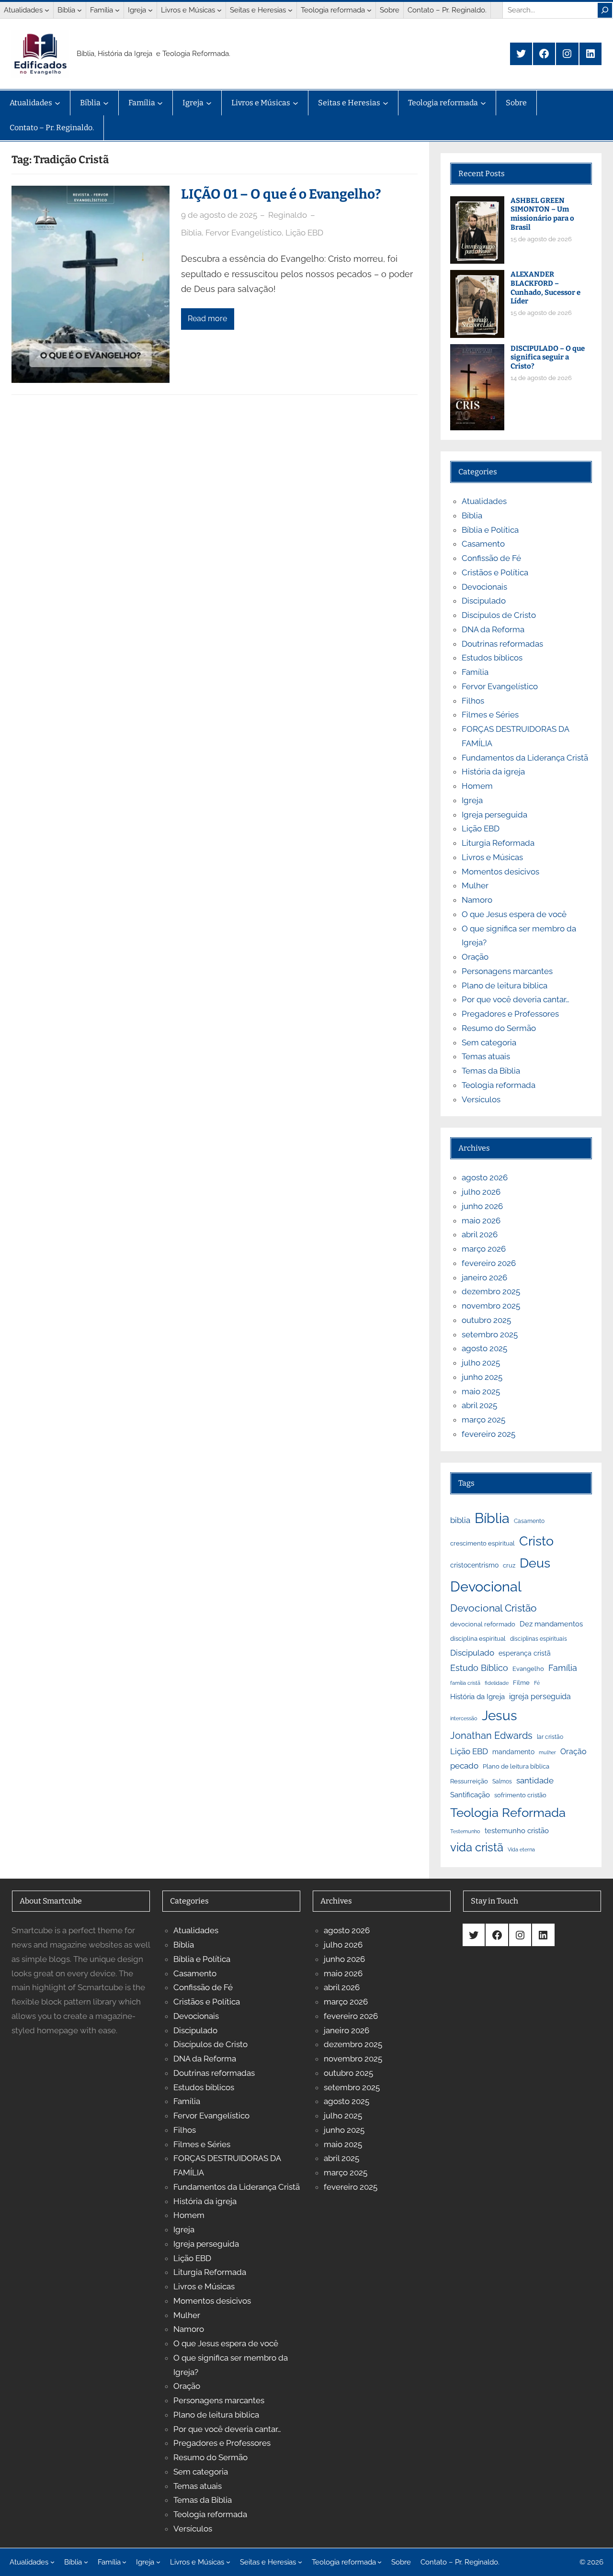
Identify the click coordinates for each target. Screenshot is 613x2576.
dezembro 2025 (491, 1291)
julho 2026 (481, 1192)
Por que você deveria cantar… (516, 999)
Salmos (502, 1781)
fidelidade (497, 1683)
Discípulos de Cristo (499, 615)
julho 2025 (481, 1363)
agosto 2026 (485, 1177)
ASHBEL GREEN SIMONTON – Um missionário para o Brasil (542, 214)
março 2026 (484, 1249)
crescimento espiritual (482, 1543)
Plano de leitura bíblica (516, 1766)
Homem (477, 786)
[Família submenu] (117, 10)
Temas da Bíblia (491, 1071)
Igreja (472, 800)
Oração (475, 957)
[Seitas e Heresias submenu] (290, 10)
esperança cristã (525, 1653)
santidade (535, 1781)
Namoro (477, 900)
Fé (537, 1683)
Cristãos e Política (495, 572)
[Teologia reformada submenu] (369, 10)
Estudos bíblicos (492, 658)
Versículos (481, 1099)
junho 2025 (482, 1377)
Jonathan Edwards (491, 1736)
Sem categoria (489, 1042)
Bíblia (191, 233)
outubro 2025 (486, 1320)
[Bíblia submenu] (79, 10)
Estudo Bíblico (479, 1668)
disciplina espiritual (478, 1639)
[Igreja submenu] (150, 10)
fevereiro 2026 (489, 1263)
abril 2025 (479, 1405)
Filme (521, 1683)
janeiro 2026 (484, 1277)
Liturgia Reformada (498, 843)
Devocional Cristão (494, 1608)
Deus (535, 1563)
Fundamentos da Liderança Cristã (525, 758)
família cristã (465, 1683)
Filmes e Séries (490, 715)
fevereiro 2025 (488, 1434)
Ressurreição (469, 1781)
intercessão (464, 1718)
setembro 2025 (490, 1334)
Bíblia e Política (490, 530)
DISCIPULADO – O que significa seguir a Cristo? (548, 358)
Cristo (536, 1541)
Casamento (483, 544)
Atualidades (484, 501)
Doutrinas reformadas (502, 644)
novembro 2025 (491, 1306)
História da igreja (493, 772)
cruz (509, 1565)
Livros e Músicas (492, 857)
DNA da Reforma (493, 629)
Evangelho (528, 1669)
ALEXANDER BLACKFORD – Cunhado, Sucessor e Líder (545, 288)
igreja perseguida (540, 1697)
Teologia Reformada (508, 1813)
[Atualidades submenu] (47, 10)
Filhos (473, 701)
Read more (207, 319)
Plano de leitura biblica (505, 986)
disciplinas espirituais (539, 1639)
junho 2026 (482, 1206)
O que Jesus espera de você (514, 914)
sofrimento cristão (520, 1795)
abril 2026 (480, 1234)
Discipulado (484, 601)
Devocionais (484, 587)
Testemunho (465, 1831)
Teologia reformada (499, 1085)
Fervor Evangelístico (244, 233)
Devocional (486, 1587)
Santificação (470, 1795)
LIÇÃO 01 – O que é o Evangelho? (281, 194)
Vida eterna (521, 1849)
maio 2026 (481, 1221)
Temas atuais (486, 1056)
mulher (547, 1752)
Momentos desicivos (500, 872)
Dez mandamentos (551, 1624)
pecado (464, 1766)
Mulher (475, 885)
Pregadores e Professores (510, 1014)
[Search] (605, 10)
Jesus (499, 1716)
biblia (460, 1520)
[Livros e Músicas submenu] (219, 10)
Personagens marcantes (507, 971)
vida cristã (477, 1848)
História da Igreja (477, 1697)
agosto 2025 (484, 1348)
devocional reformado (483, 1624)
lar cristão (550, 1737)
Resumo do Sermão (499, 1028)
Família (475, 672)
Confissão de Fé (491, 558)
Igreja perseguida (494, 815)
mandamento (513, 1752)
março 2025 (483, 1420)
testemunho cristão (517, 1831)
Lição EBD (304, 233)
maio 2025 (481, 1391)
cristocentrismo (474, 1565)
